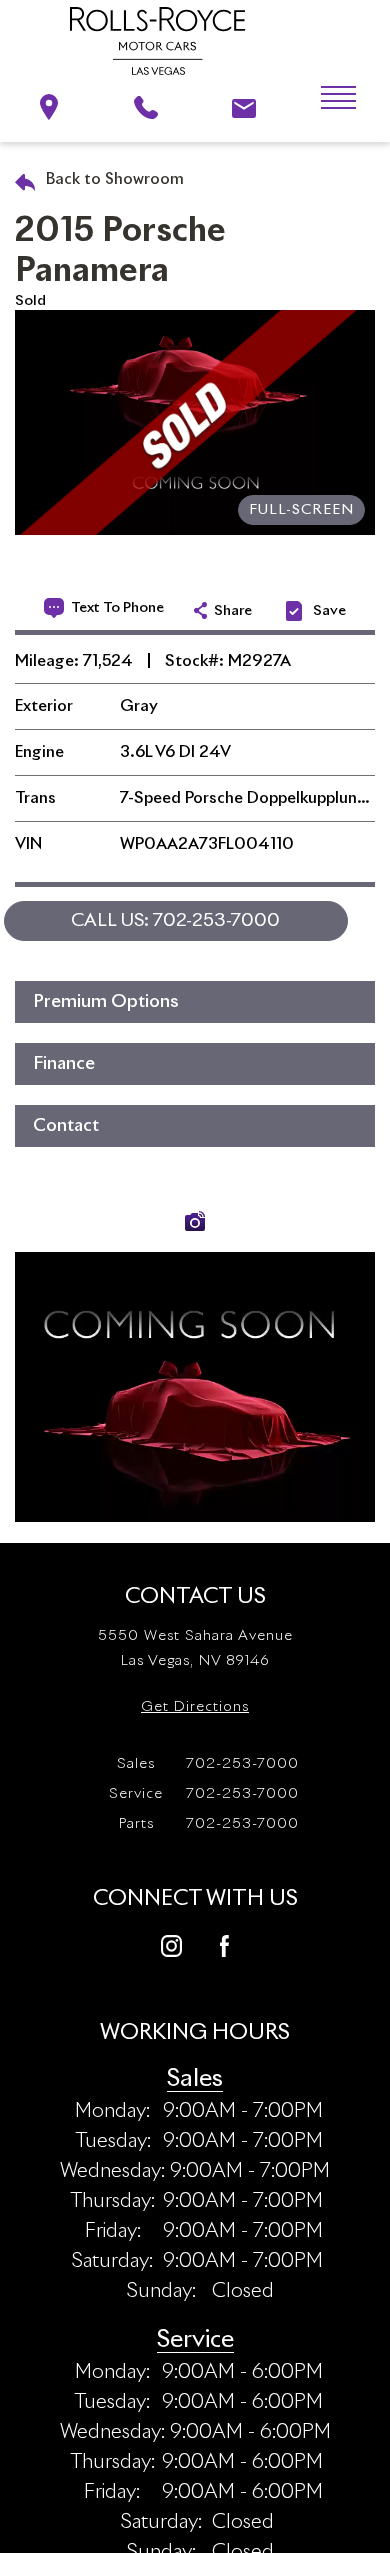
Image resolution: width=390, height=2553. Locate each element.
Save (329, 611)
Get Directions (195, 1707)
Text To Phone (117, 608)
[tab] (195, 1002)
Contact (66, 1126)
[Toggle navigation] (324, 98)
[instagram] (171, 1944)
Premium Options (106, 1002)
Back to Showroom (113, 179)
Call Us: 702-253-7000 (175, 921)
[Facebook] (224, 1944)
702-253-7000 (208, 1764)
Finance (64, 1064)
